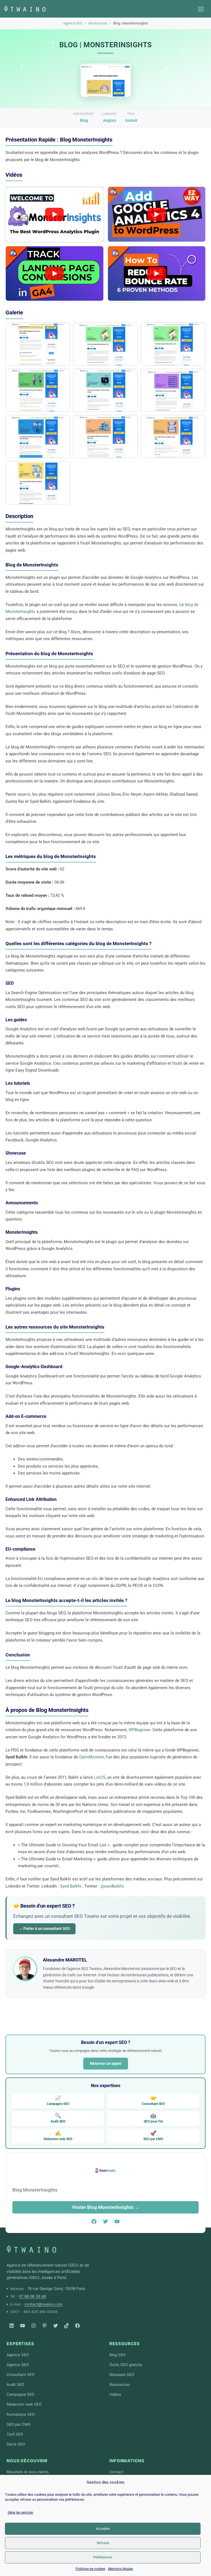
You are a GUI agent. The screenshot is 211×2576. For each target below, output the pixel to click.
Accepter (103, 2529)
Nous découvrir (27, 2461)
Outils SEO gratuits (126, 2365)
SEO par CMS (153, 2136)
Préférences (103, 2557)
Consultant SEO (153, 2100)
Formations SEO (21, 2414)
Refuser (103, 2543)
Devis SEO (16, 2444)
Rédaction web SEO (58, 2136)
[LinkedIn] (12, 2326)
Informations (127, 2461)
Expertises (20, 2344)
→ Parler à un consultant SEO (44, 1928)
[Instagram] (34, 2326)
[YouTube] (23, 2326)
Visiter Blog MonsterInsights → (106, 2207)
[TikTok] (66, 2326)
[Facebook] (77, 2326)
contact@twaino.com (43, 2304)
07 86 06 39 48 (32, 2296)
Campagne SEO (58, 2100)
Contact (116, 2472)
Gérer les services (20, 2513)
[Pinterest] (45, 2326)
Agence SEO (73, 23)
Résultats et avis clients (28, 2472)
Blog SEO (117, 2355)
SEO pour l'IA (153, 2118)
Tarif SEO (15, 2434)
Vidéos (115, 2394)
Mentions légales (120, 2569)
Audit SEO (58, 2118)
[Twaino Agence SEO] (31, 2249)
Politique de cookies (90, 2569)
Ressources (98, 23)
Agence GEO (18, 2365)
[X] (55, 2326)
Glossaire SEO (122, 2375)
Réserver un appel (106, 2063)
